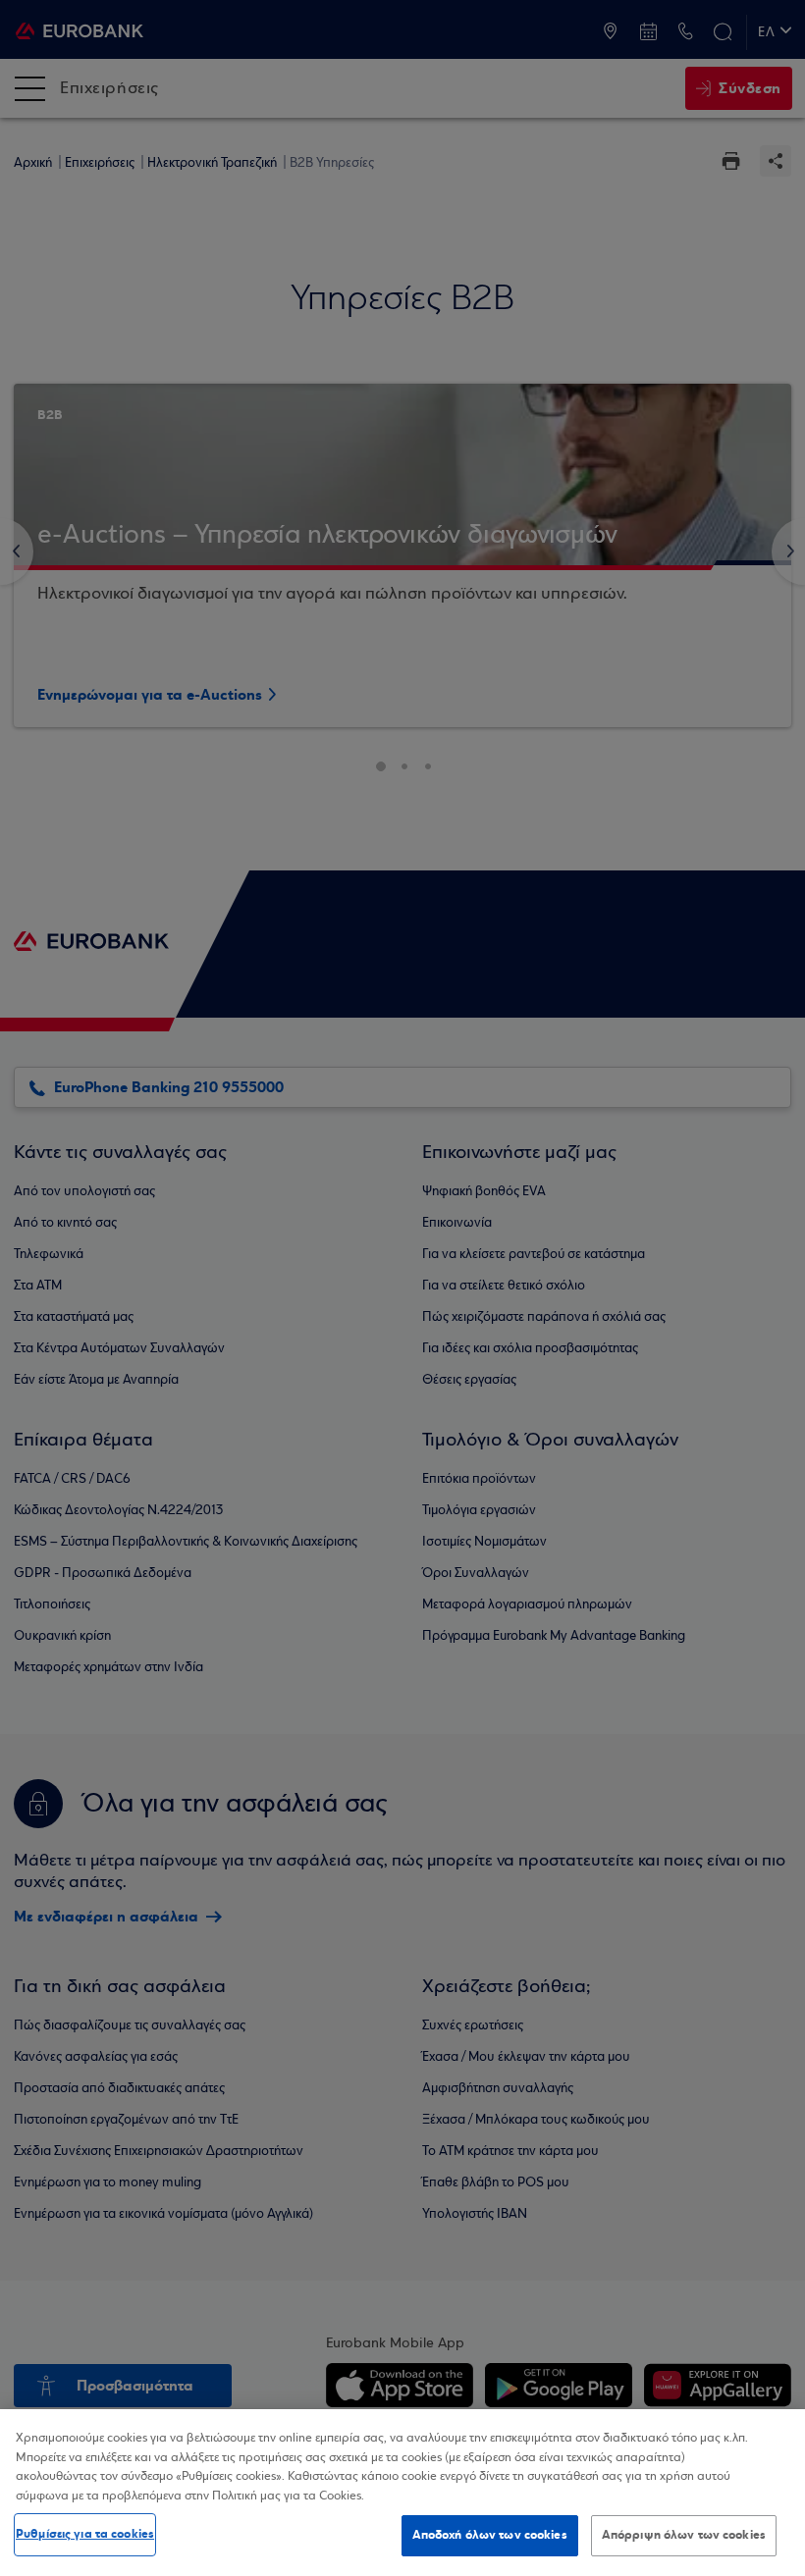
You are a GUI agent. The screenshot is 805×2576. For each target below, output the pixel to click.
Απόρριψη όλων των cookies (684, 2535)
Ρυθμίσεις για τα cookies (85, 2534)
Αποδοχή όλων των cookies (490, 2535)
